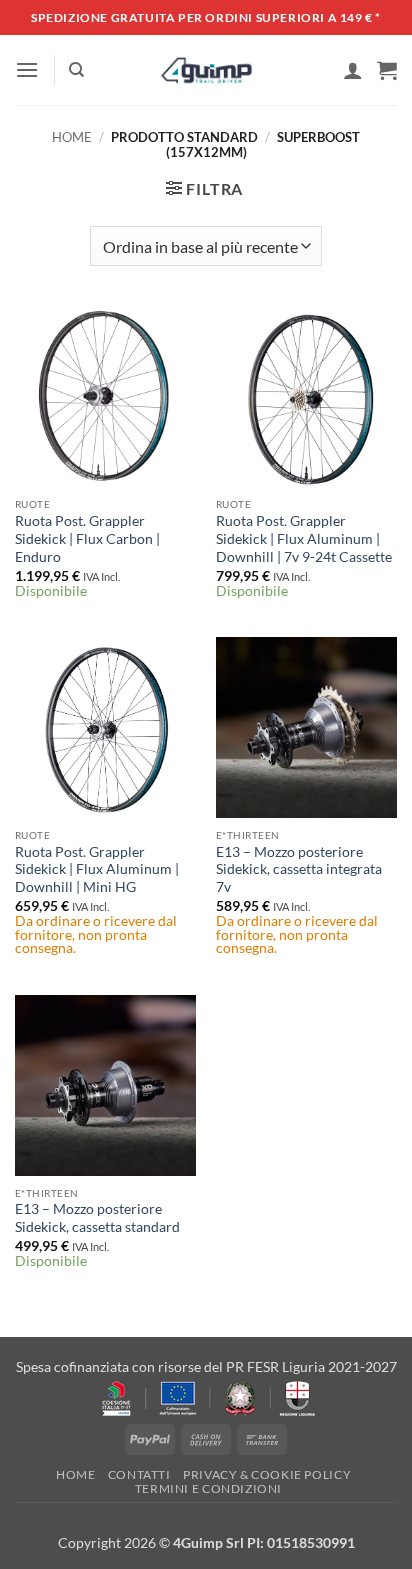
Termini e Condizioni (208, 1488)
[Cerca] (76, 70)
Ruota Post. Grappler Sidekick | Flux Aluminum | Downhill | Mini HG (97, 869)
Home (72, 137)
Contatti (139, 1474)
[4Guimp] (206, 70)
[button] (27, 69)
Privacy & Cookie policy (267, 1474)
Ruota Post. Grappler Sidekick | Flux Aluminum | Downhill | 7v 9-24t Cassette (304, 538)
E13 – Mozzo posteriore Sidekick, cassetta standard (97, 1218)
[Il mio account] (353, 70)
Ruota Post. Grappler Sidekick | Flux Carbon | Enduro (87, 538)
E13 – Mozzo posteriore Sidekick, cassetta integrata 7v (299, 869)
